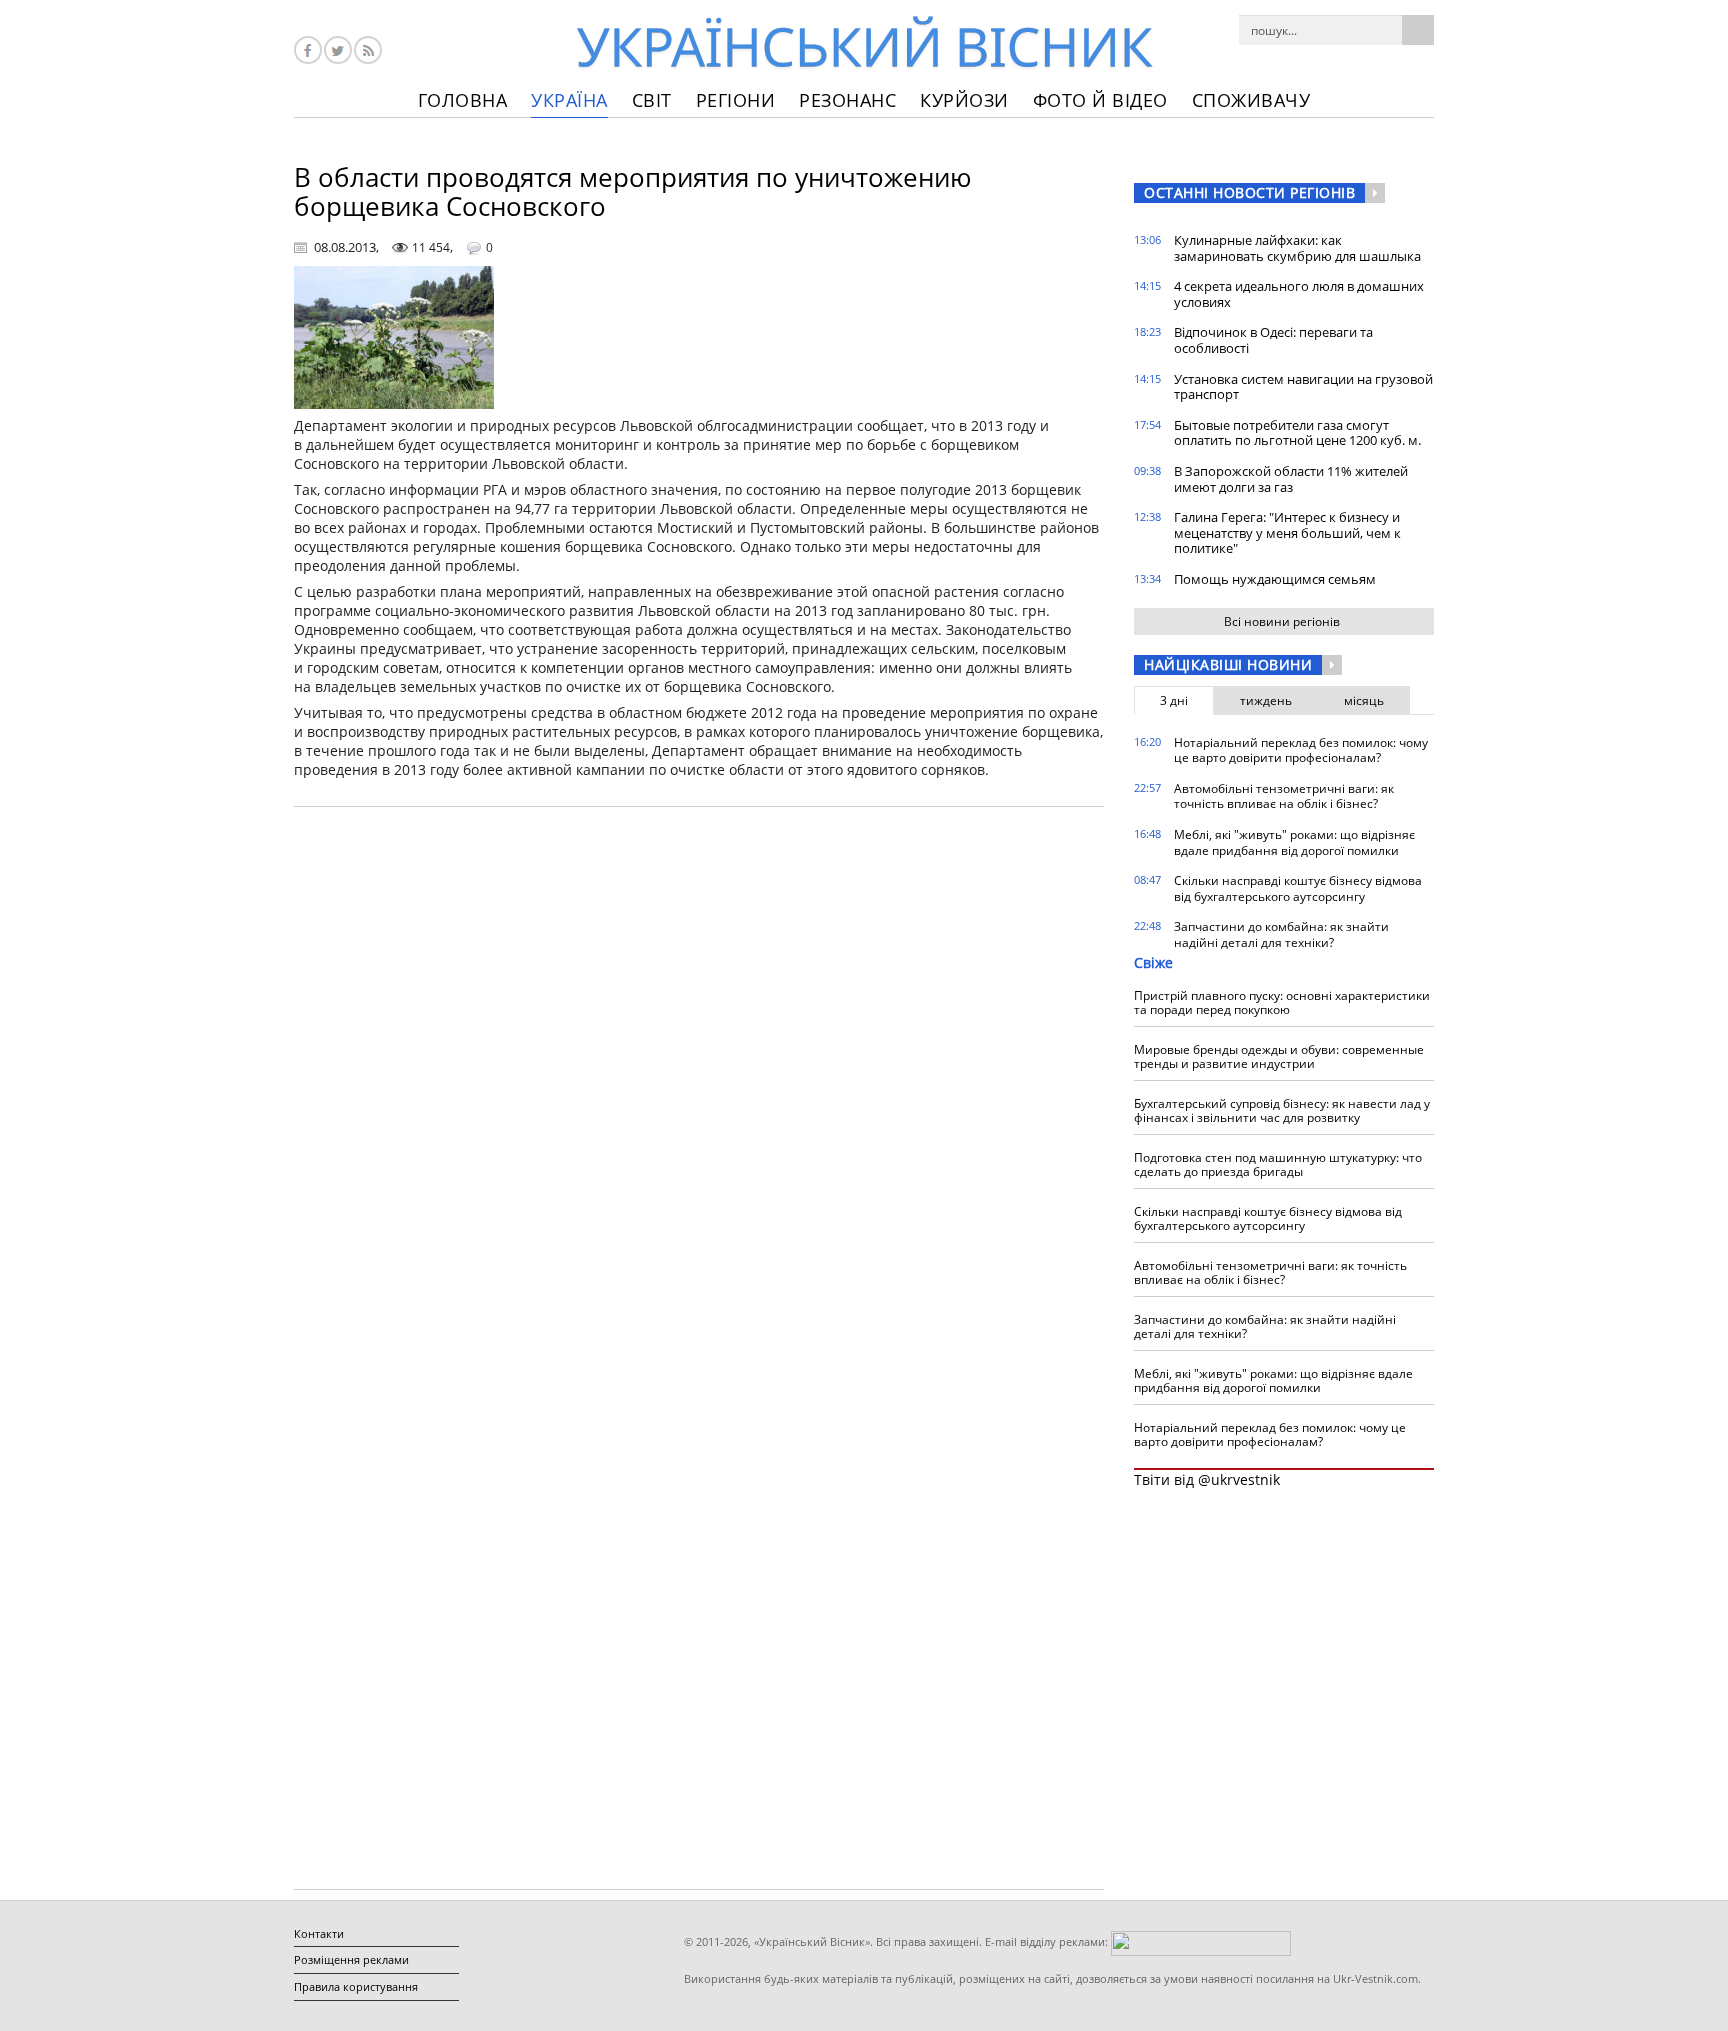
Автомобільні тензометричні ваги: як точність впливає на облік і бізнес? (1284, 796)
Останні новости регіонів (1249, 192)
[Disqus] (699, 1077)
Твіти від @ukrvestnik (1207, 1479)
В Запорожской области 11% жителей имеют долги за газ (1291, 479)
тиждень (1266, 700)
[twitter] (338, 50)
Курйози (964, 100)
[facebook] (308, 50)
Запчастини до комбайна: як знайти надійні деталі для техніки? (1281, 934)
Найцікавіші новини (1228, 664)
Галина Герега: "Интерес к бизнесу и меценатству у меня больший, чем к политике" (1287, 532)
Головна (463, 100)
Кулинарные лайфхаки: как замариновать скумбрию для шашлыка (1297, 248)
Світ (652, 100)
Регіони (736, 100)
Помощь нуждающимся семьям (1275, 579)
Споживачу (1251, 100)
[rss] (368, 50)
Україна (569, 100)
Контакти (319, 1933)
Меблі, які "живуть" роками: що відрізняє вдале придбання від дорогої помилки (1294, 842)
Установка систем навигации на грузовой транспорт (1303, 387)
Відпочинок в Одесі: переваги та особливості (1273, 340)
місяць (1364, 700)
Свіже (1153, 962)
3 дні (1174, 700)
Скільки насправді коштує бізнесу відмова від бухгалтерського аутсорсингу (1298, 888)
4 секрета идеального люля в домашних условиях (1299, 294)
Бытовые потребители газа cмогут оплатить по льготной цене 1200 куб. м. (1297, 433)
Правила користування (356, 1986)
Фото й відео (1100, 100)
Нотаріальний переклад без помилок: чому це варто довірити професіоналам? (1301, 750)
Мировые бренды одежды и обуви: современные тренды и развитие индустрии (1279, 1056)
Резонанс (847, 100)
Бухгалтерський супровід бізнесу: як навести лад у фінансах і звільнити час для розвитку (1282, 1110)
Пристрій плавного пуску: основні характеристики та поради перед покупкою (1282, 1002)
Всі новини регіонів (1282, 621)
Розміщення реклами (351, 1959)
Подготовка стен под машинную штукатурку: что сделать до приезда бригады (1278, 1164)
